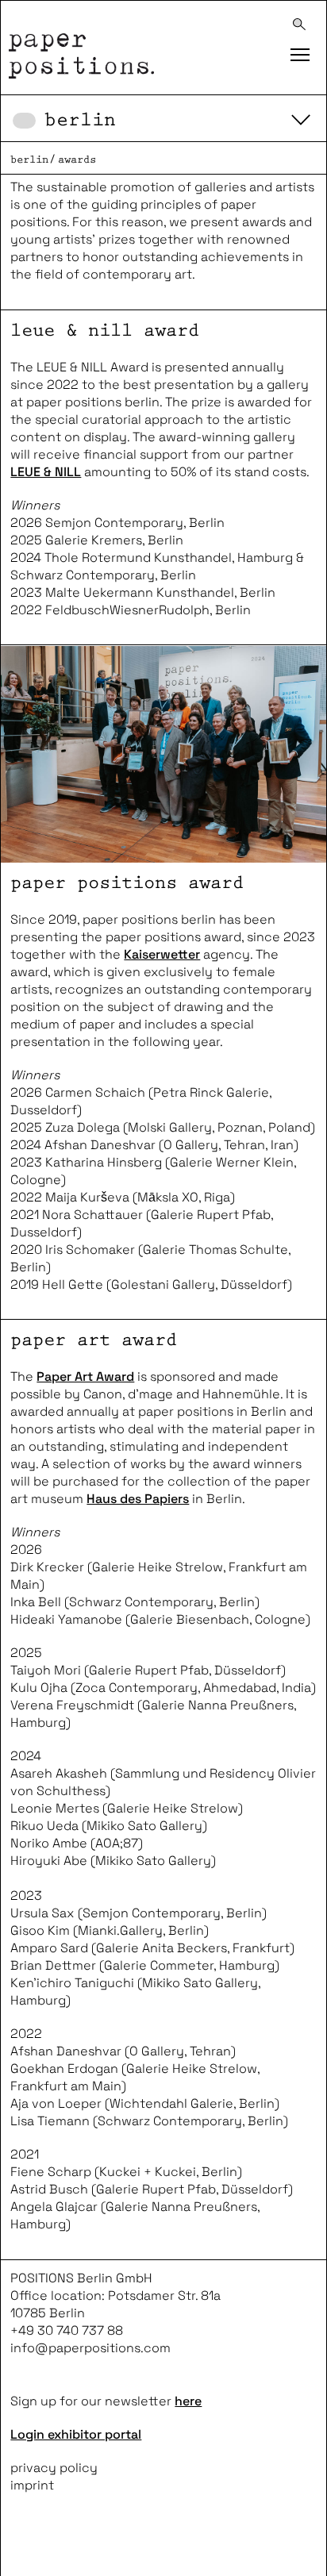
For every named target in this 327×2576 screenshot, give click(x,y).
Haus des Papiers (138, 1499)
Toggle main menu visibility (299, 52)
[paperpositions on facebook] (28, 2544)
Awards (77, 160)
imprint (32, 2485)
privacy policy (54, 2468)
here (188, 2401)
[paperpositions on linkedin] (115, 2544)
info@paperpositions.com (90, 2348)
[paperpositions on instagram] (72, 2544)
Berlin (80, 120)
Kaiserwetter (162, 954)
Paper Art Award (85, 1376)
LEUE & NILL (46, 472)
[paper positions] (131, 48)
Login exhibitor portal (76, 2434)
